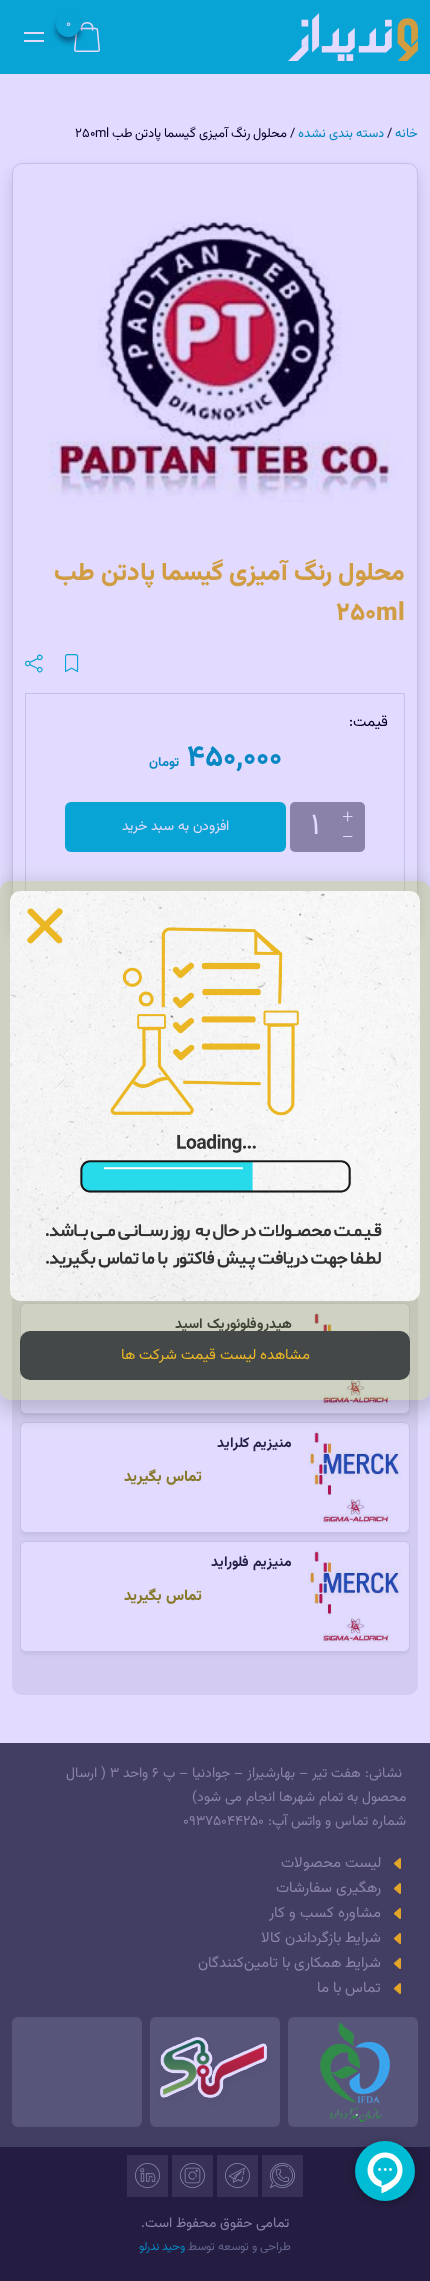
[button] (45, 926)
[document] (215, 1140)
